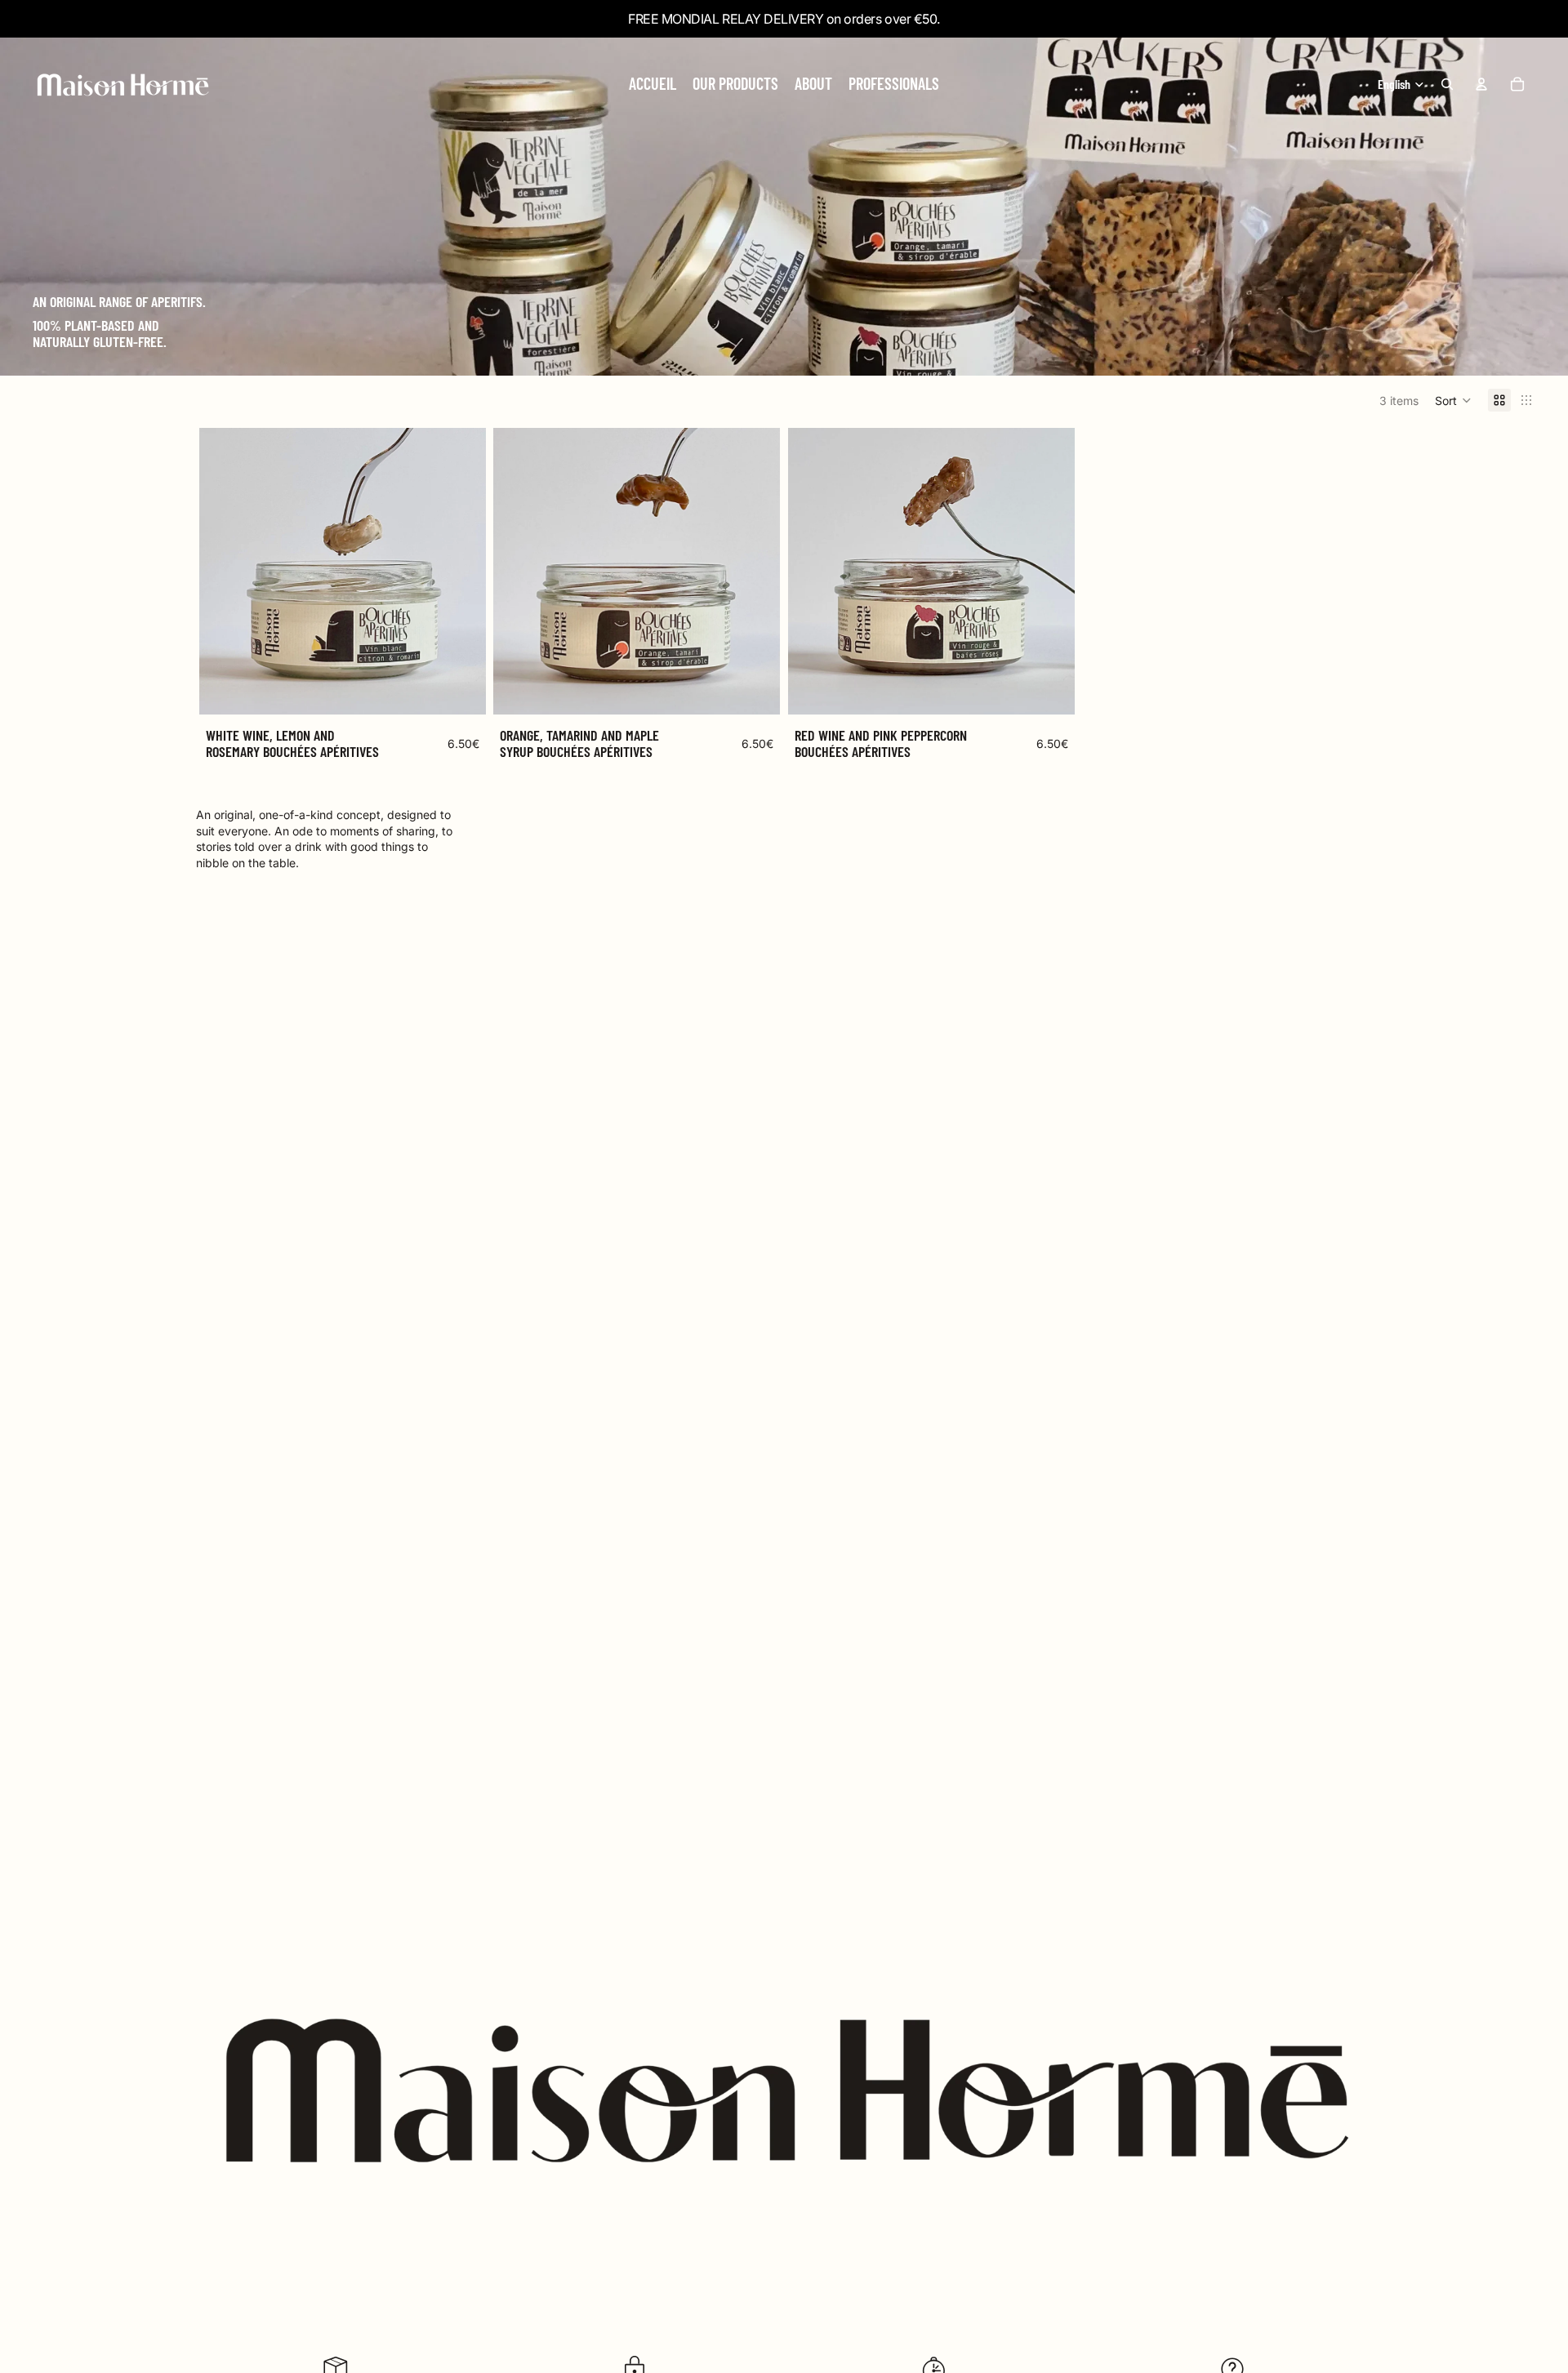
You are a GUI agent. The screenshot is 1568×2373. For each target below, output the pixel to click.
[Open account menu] (1481, 84)
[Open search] (1447, 84)
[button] (1453, 400)
